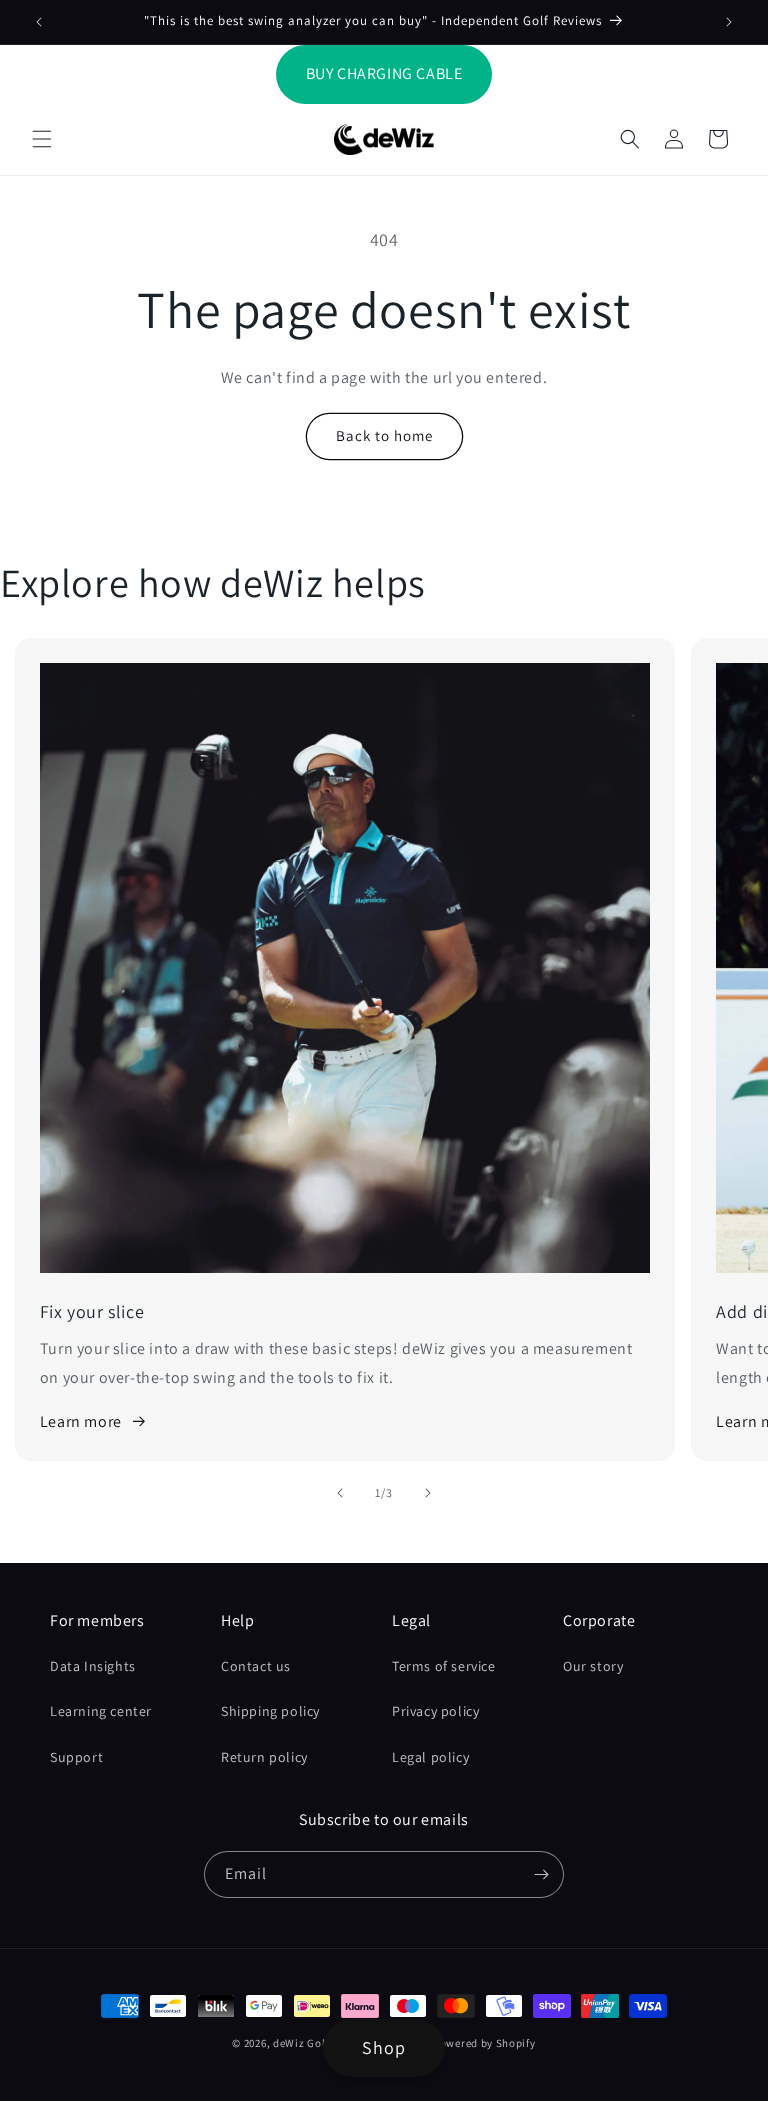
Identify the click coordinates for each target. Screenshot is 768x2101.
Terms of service (444, 1666)
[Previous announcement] (39, 22)
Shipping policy (270, 1711)
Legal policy (430, 1757)
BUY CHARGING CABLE (384, 73)
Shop (384, 2047)
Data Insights (93, 1666)
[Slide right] (428, 1493)
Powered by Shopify (484, 2043)
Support (76, 1757)
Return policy (264, 1757)
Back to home (384, 435)
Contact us (256, 1666)
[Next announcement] (729, 22)
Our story (593, 1666)
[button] (42, 139)
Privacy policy (435, 1711)
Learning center (101, 1711)
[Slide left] (340, 1493)
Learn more (81, 1421)
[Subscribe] (541, 1874)
